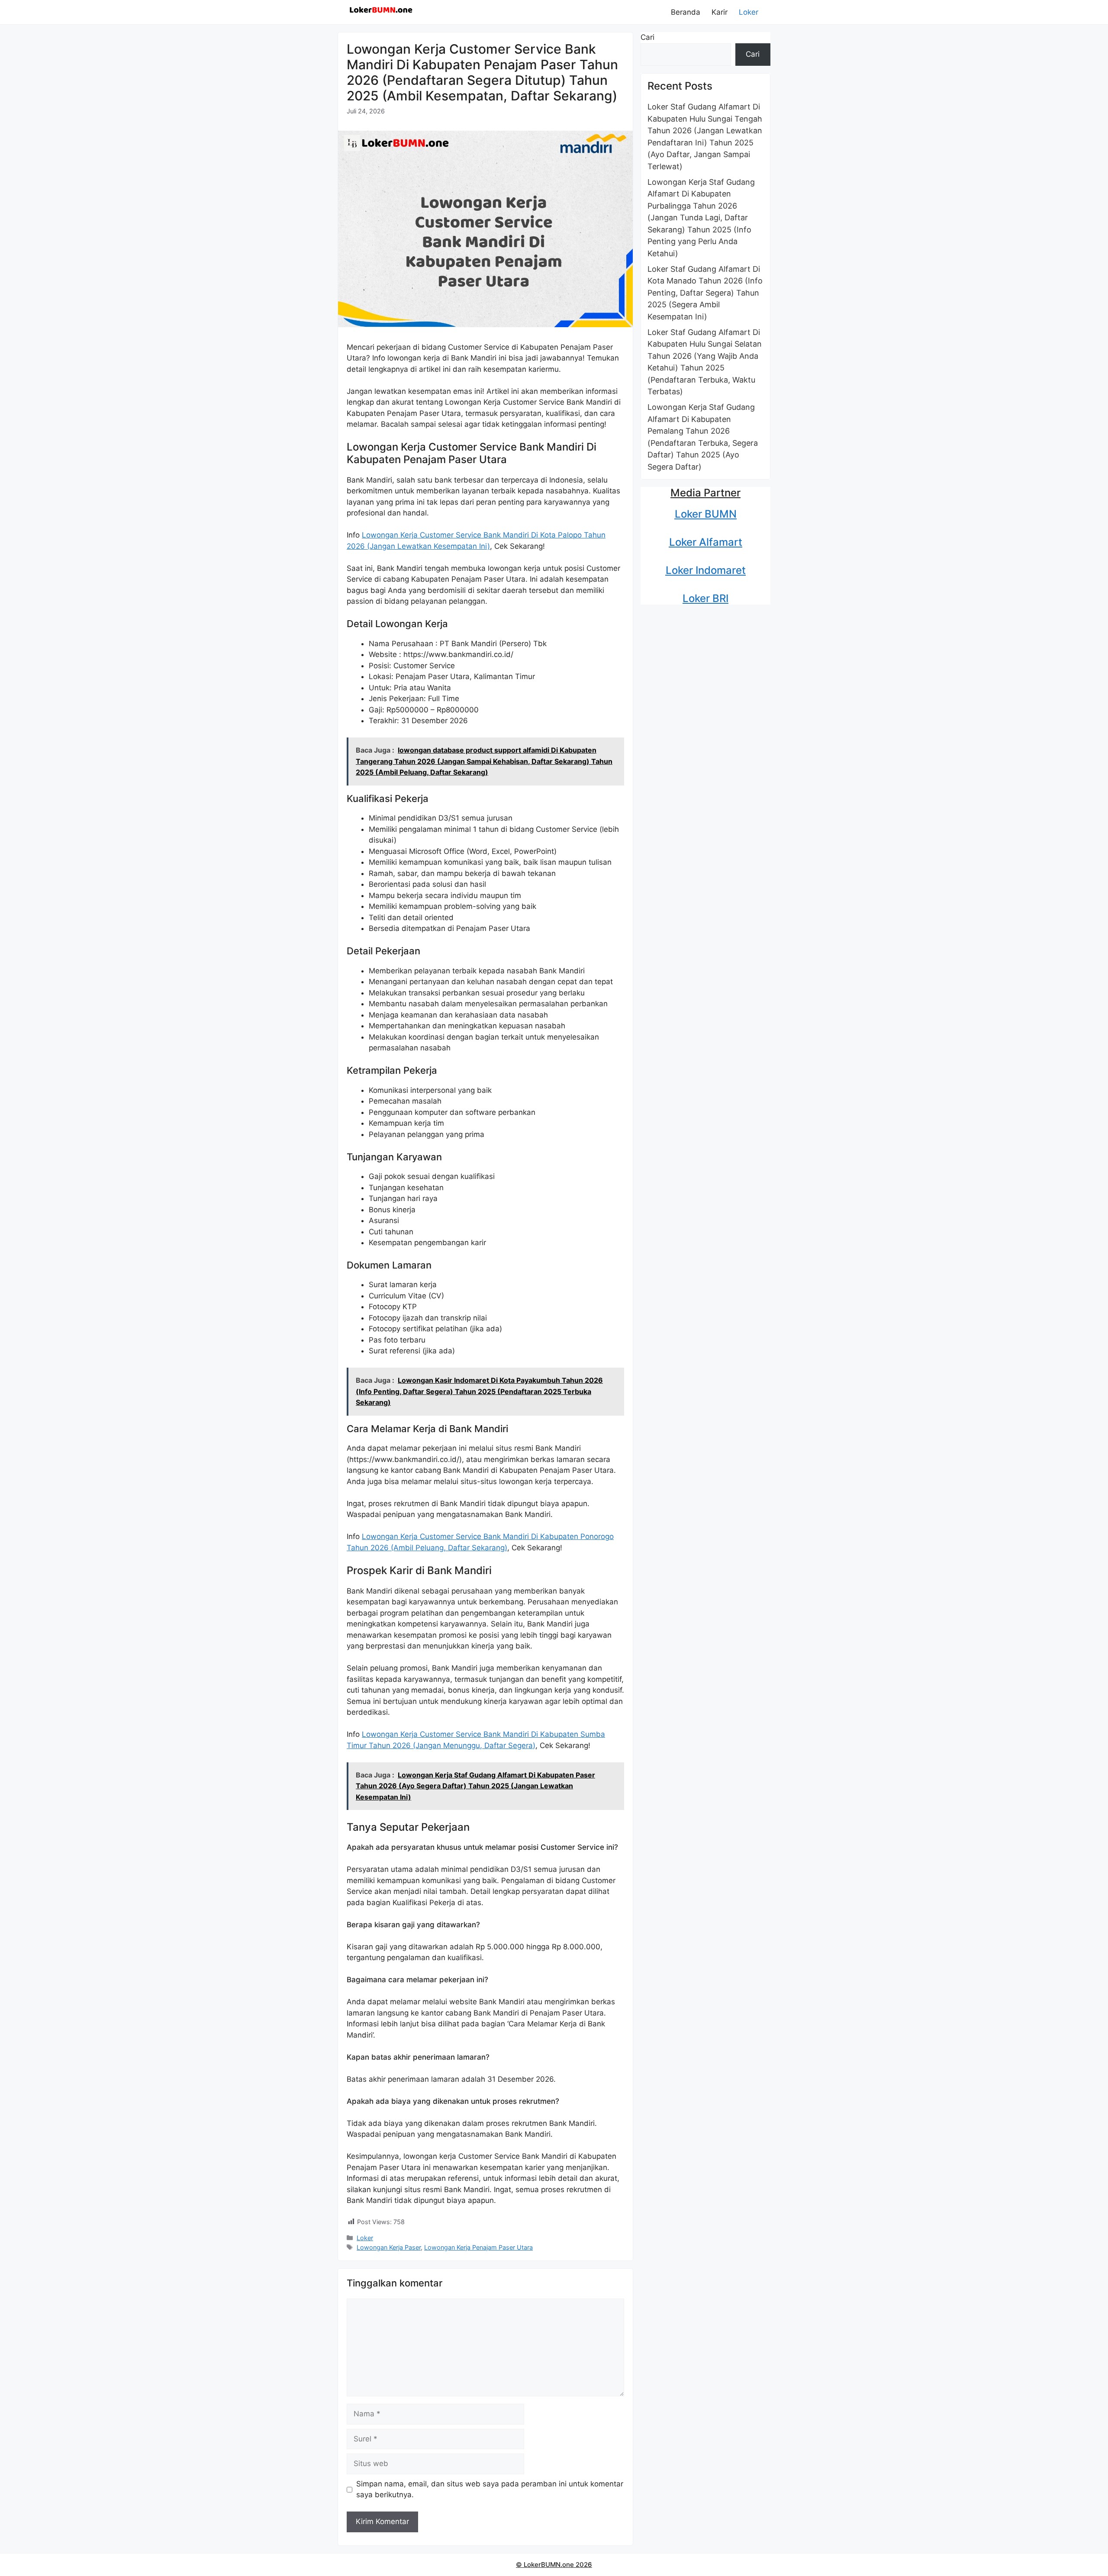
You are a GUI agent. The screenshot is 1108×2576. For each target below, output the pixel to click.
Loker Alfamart (706, 542)
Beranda (686, 12)
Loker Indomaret (706, 570)
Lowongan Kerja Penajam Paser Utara (478, 2247)
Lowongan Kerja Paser (389, 2247)
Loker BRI (705, 598)
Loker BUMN (706, 514)
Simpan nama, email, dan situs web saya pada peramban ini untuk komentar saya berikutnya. (490, 2489)
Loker (749, 12)
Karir (720, 12)
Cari (647, 37)
